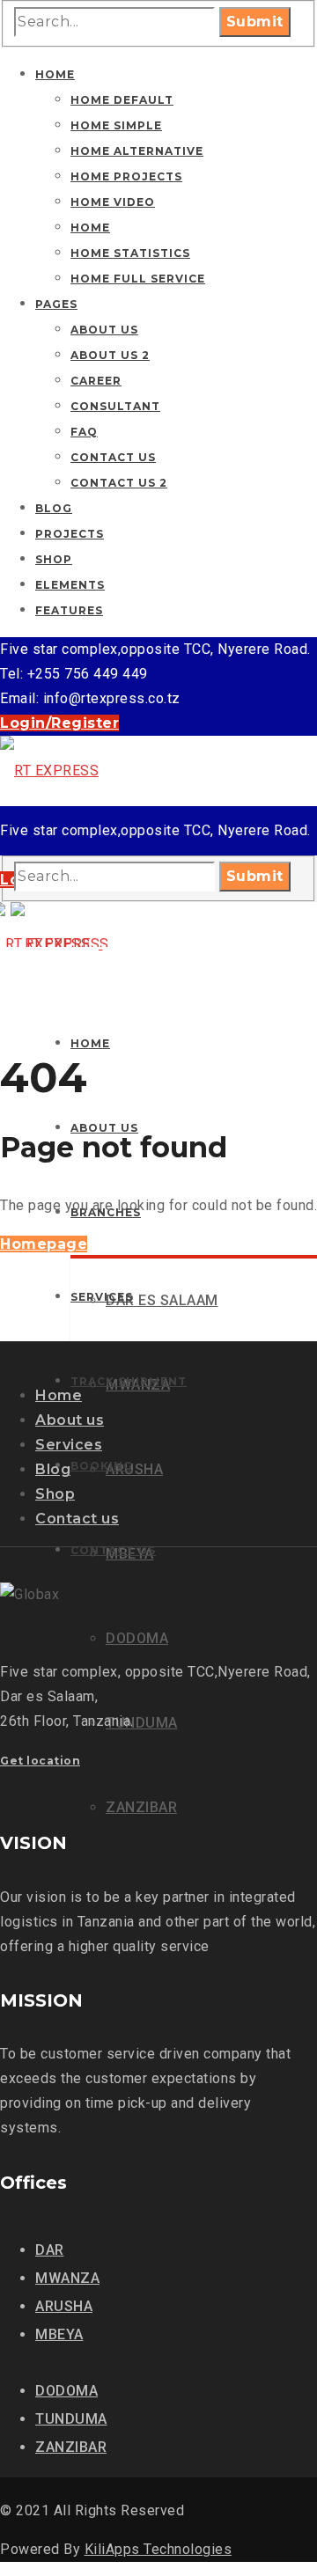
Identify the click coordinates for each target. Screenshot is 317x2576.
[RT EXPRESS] (49, 771)
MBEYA (59, 2334)
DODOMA (66, 2391)
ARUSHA (64, 2306)
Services (69, 1445)
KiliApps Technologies (158, 2549)
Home (59, 1395)
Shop (55, 1494)
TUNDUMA (71, 2419)
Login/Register (59, 723)
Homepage (44, 1244)
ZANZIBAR (71, 2447)
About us (70, 1420)
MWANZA (67, 2278)
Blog (53, 1469)
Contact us (77, 1519)
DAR (50, 2250)
